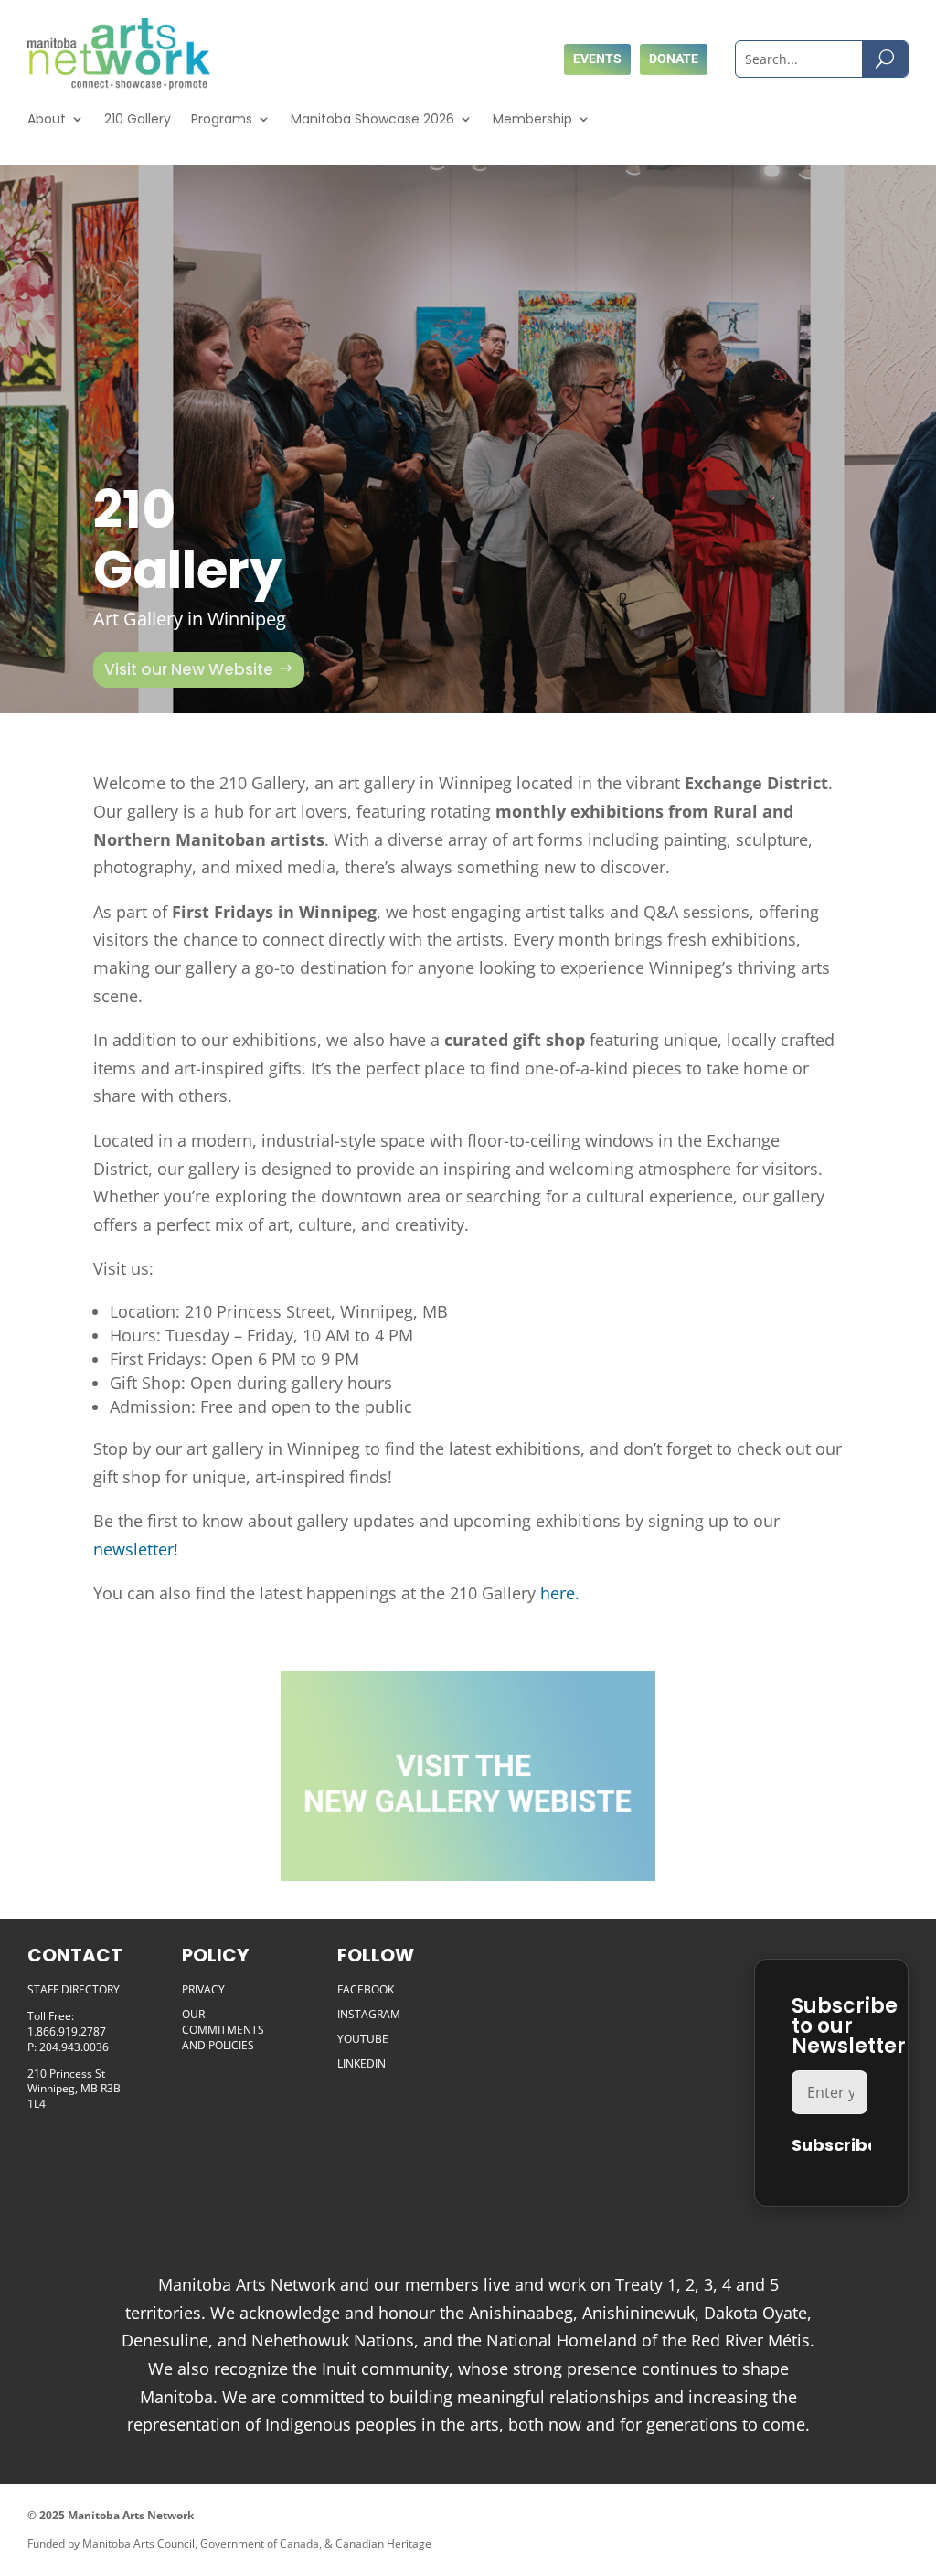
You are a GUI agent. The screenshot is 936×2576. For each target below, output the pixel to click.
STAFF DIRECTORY (74, 1989)
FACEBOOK (366, 1989)
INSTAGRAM (369, 2014)
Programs (222, 119)
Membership (532, 119)
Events (597, 59)
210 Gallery (138, 119)
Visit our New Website (189, 669)
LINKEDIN (362, 2063)
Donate (674, 59)
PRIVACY (203, 1989)
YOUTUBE (363, 2039)
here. (562, 1593)
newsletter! (136, 1549)
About (47, 119)
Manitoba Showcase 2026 (372, 119)
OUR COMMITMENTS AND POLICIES (223, 2030)
